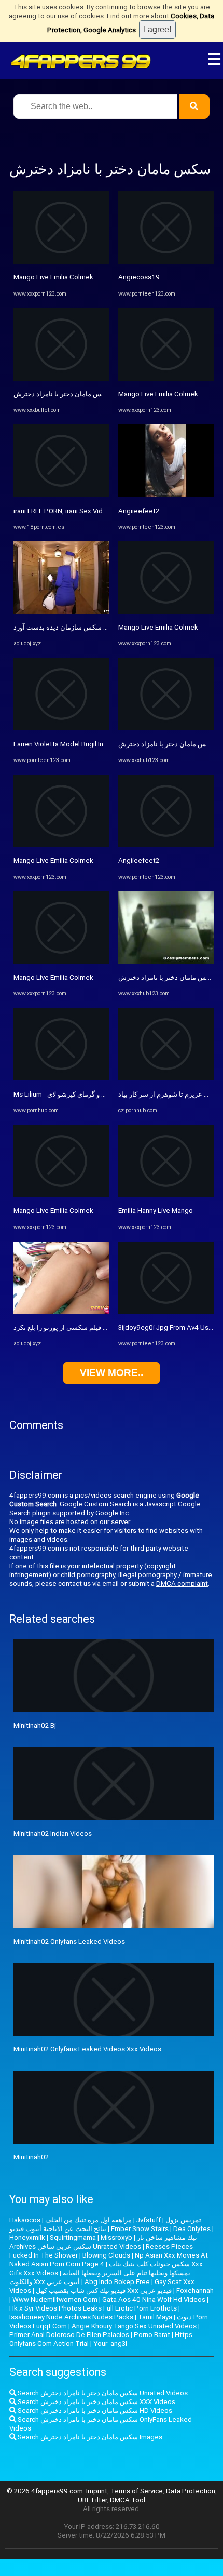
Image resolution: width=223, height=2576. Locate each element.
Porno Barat (152, 2335)
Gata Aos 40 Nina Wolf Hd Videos (154, 2299)
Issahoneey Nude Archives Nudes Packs (71, 2317)
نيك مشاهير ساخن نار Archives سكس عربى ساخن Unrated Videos (103, 2242)
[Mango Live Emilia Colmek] (61, 262)
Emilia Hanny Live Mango (156, 1211)
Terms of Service (137, 2491)
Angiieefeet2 (139, 511)
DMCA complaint (182, 1584)
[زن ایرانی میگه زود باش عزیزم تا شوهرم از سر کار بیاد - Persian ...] (166, 1078)
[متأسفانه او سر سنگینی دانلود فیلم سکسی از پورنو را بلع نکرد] (61, 1312)
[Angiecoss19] (166, 262)
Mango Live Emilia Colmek (53, 277)
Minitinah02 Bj (35, 1725)
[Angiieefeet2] (166, 495)
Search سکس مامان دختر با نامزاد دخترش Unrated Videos (102, 2393)
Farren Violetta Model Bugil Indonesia (71, 744)
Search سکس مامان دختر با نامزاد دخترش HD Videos (94, 2411)
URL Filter (92, 2500)
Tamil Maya (155, 2317)
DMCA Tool (128, 2500)
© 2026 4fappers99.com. (46, 2491)
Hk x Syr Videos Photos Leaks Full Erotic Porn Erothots (93, 2308)
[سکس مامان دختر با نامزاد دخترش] (61, 378)
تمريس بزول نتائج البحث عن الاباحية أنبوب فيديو (105, 2224)
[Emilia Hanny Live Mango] (166, 1195)
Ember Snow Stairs (140, 2229)
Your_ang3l (110, 2344)
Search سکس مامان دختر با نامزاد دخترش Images (89, 2437)
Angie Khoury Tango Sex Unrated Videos (134, 2326)
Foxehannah (195, 2291)
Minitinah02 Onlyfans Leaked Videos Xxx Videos (87, 2049)
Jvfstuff (149, 2220)
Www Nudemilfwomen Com (55, 2299)
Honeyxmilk (27, 2238)
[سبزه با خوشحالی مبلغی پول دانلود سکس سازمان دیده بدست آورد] (61, 612)
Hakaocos (25, 2220)
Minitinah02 (31, 2157)
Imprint (97, 2491)
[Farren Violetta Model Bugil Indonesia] (61, 728)
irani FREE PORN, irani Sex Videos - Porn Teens (85, 511)
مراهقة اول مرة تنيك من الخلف (88, 2220)
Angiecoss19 (139, 277)
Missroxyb (116, 2238)
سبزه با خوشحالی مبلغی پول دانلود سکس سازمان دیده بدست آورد (107, 627)
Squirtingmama (73, 2238)
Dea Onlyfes (192, 2229)
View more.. (112, 1373)
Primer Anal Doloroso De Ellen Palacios (69, 2335)
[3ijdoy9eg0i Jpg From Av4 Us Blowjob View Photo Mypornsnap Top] (166, 1312)
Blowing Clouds (106, 2255)
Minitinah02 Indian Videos (53, 1833)
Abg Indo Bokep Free (117, 2282)
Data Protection (191, 2491)
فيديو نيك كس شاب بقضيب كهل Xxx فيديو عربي (104, 2291)
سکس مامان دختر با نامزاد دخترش (62, 394)
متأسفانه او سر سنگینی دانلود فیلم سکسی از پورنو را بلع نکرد (100, 1327)
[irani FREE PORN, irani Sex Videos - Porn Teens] (61, 495)
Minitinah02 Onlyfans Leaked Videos (69, 1941)
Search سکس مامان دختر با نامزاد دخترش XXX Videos (96, 2402)
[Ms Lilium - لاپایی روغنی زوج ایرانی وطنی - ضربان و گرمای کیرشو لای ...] (61, 1078)
